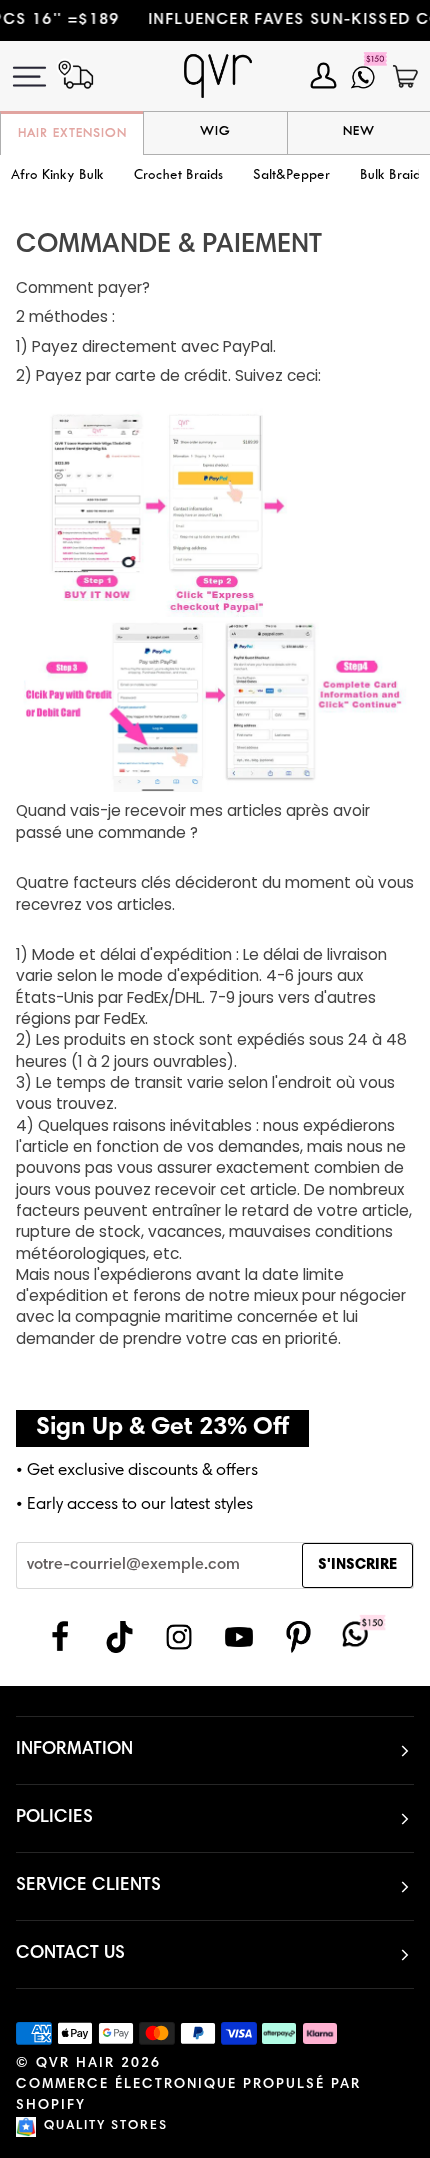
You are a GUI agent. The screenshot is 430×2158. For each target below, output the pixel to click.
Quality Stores (106, 2126)
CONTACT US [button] (70, 1954)
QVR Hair (75, 2064)
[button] (178, 176)
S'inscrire (357, 1565)
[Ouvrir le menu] (41, 76)
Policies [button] (54, 1818)
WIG (215, 132)
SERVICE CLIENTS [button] (88, 1886)
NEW (359, 132)
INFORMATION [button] (74, 1750)
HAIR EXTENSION (72, 134)
